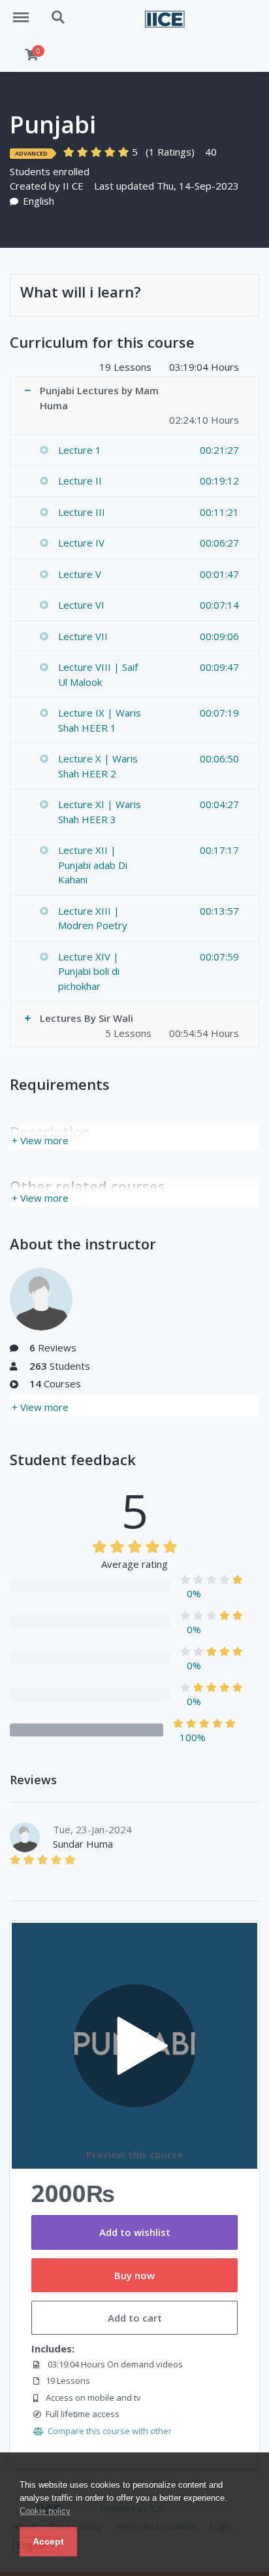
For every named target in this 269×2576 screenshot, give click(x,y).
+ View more (40, 1140)
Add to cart (135, 2318)
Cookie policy (45, 2511)
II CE (73, 186)
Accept (48, 2541)
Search (59, 10)
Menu (25, 10)
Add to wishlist (135, 2232)
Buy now (134, 2275)
